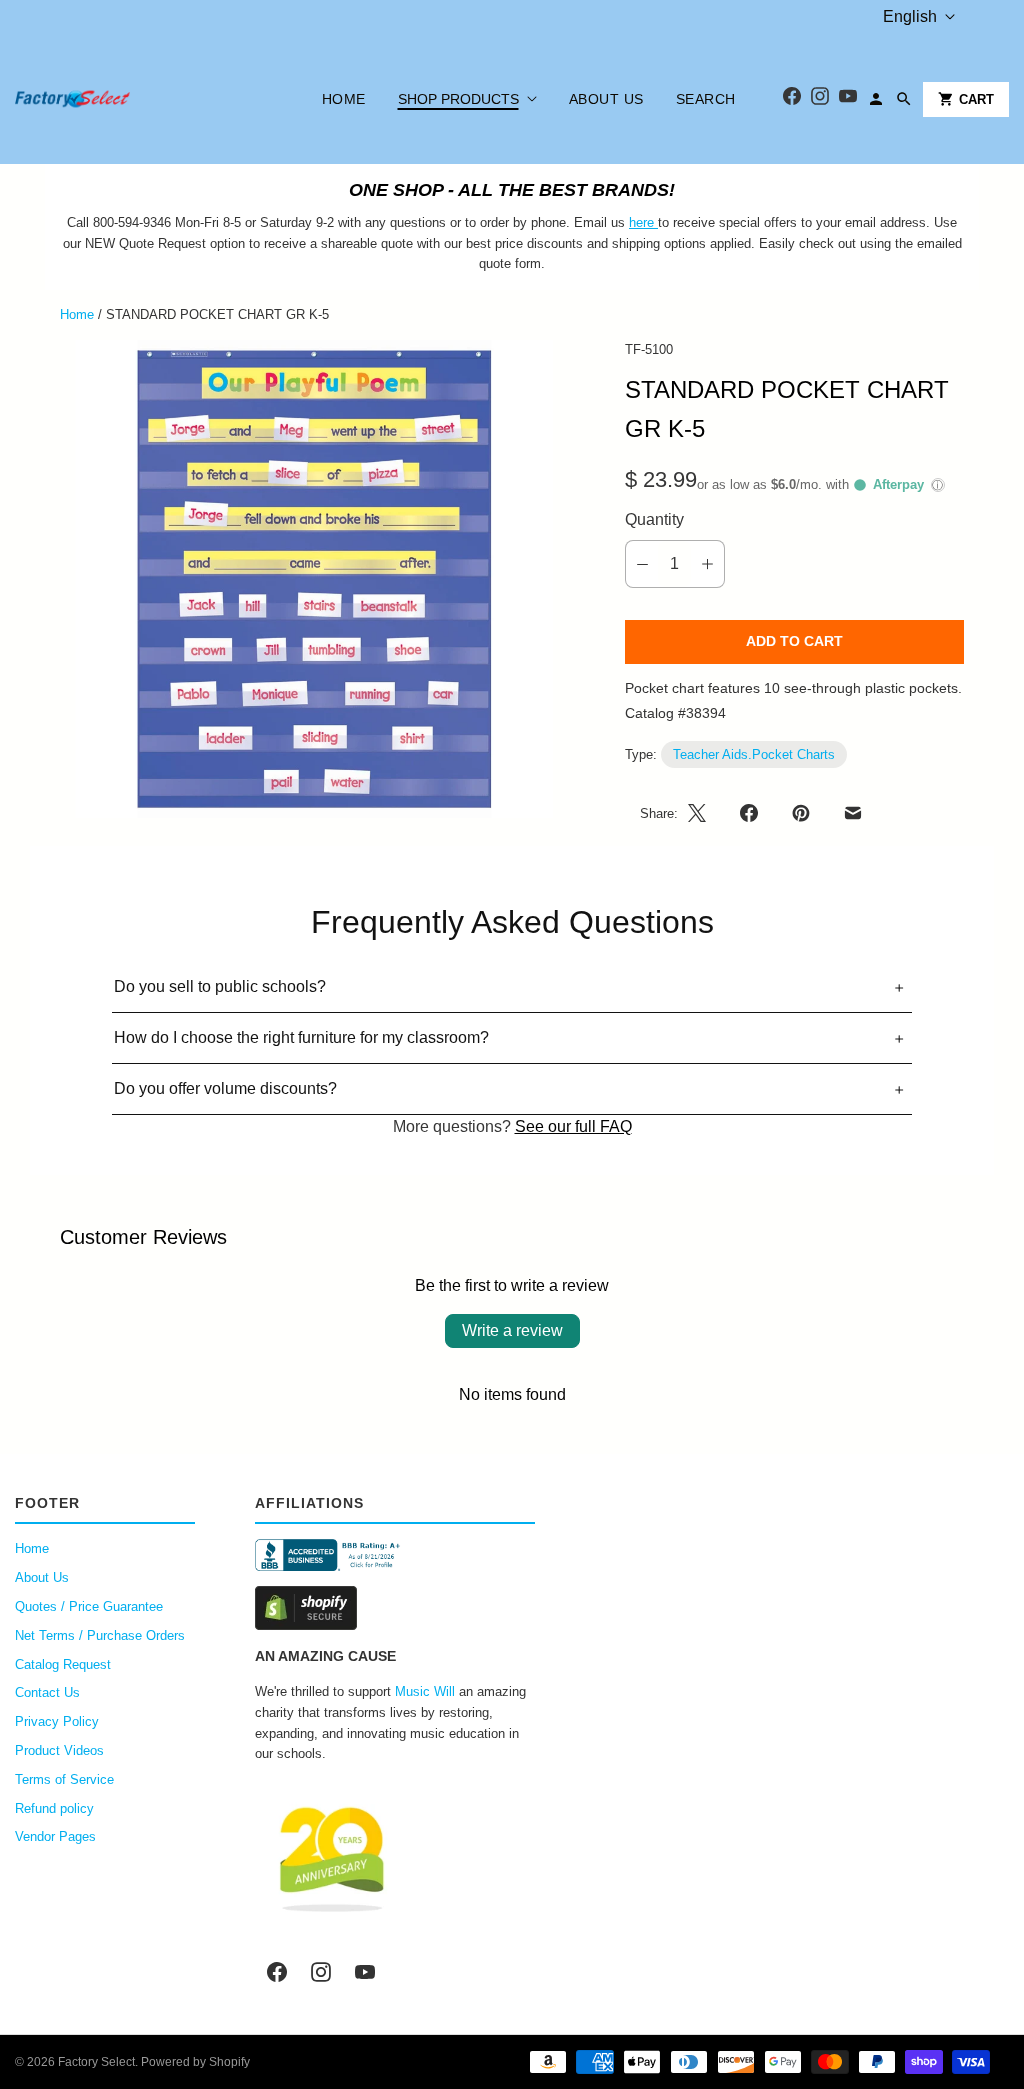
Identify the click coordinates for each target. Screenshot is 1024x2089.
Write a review (512, 1330)
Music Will (425, 1691)
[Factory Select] (132, 99)
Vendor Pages (55, 1836)
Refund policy (54, 1808)
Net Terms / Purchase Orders (100, 1635)
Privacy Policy (57, 1721)
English (910, 16)
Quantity (654, 519)
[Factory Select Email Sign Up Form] (656, 222)
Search (706, 99)
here (641, 222)
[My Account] (876, 99)
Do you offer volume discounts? (225, 1088)
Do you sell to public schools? (220, 986)
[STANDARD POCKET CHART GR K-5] (314, 579)
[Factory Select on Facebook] (277, 1972)
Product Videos (59, 1750)
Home (344, 99)
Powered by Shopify (195, 2062)
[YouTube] (848, 99)
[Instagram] (820, 99)
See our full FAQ (573, 1126)
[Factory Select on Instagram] (321, 1972)
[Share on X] (703, 813)
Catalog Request (63, 1664)
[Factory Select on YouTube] (365, 1972)
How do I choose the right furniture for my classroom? (301, 1037)
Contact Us (47, 1692)
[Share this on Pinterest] (801, 813)
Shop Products (458, 99)
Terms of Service (64, 1779)
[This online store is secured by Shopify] (395, 1608)
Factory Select (96, 2062)
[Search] (904, 99)
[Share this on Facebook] (749, 813)
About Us (606, 99)
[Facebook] (792, 99)
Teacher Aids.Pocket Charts (754, 754)
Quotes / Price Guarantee (89, 1606)
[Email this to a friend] (853, 813)
